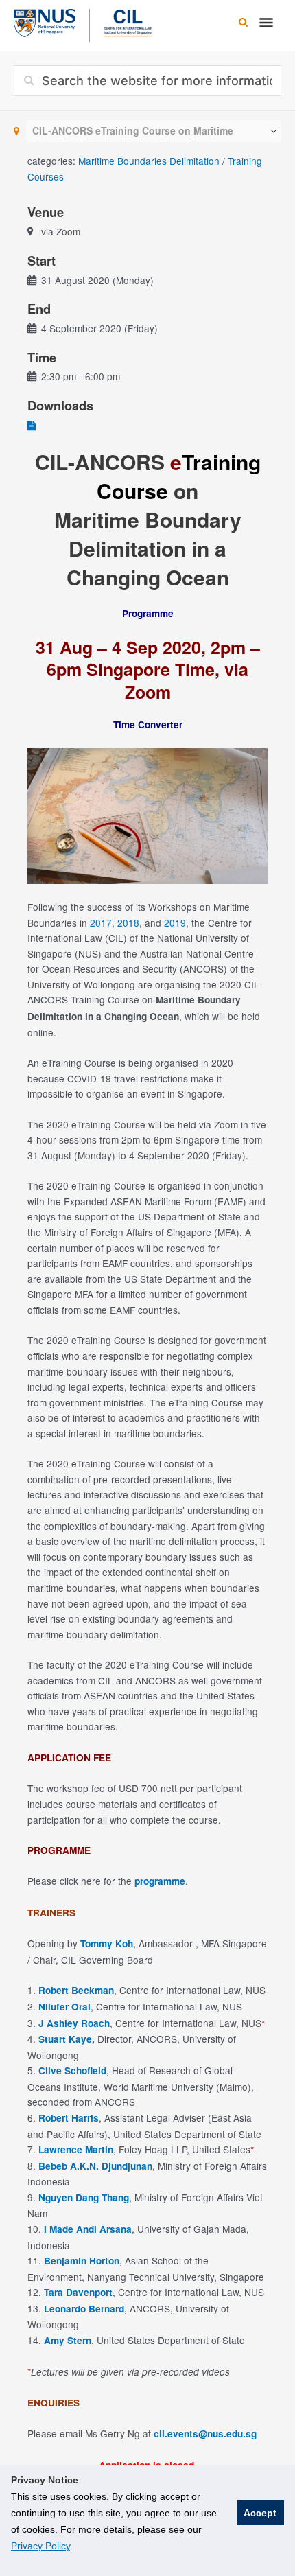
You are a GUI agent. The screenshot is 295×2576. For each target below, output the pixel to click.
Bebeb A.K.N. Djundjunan (95, 2166)
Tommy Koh (107, 1943)
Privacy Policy (40, 2546)
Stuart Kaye (65, 2039)
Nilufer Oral (64, 2007)
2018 (128, 923)
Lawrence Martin (76, 2149)
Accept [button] (260, 2513)
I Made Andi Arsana (88, 2229)
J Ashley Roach (73, 2023)
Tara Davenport (78, 2292)
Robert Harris (69, 2118)
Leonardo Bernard (84, 2309)
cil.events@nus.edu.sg (205, 2434)
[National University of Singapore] (45, 21)
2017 (101, 923)
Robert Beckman (76, 1990)
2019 (175, 923)
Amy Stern (68, 2340)
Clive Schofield (72, 2070)
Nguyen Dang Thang (84, 2197)
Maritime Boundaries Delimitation (149, 161)
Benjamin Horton (82, 2261)
